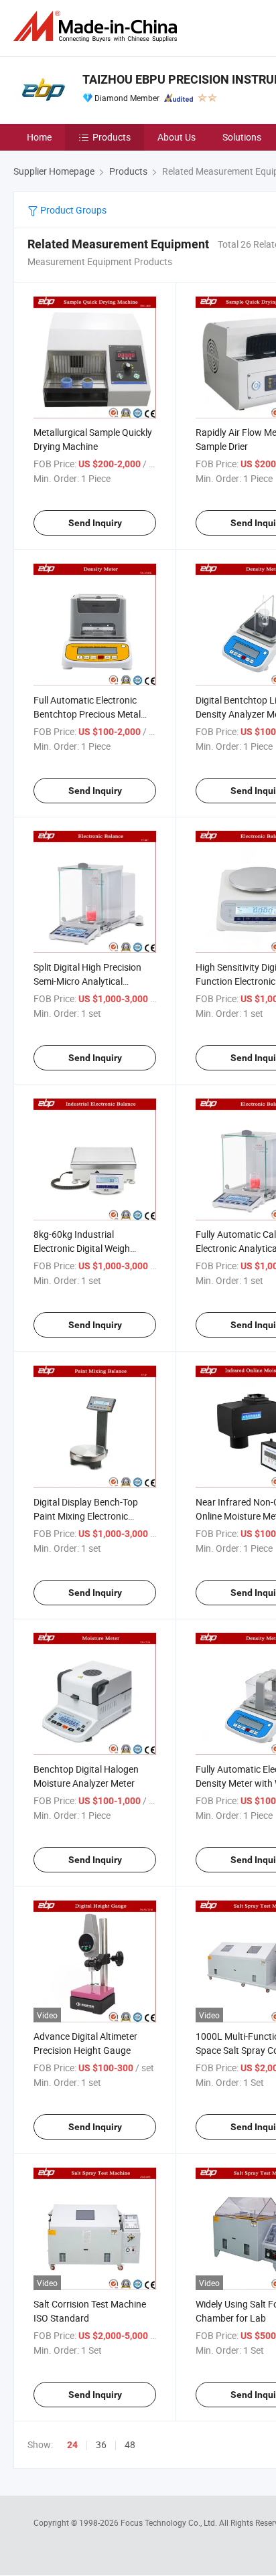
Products (112, 137)
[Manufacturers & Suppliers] (98, 26)
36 (101, 2444)
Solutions (242, 137)
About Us (177, 137)
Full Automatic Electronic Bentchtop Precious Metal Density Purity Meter (87, 714)
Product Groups (72, 210)
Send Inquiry (95, 523)
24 (72, 2445)
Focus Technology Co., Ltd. (170, 2522)
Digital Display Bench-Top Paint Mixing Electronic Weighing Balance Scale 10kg (94, 1516)
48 (130, 2444)
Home (39, 137)
